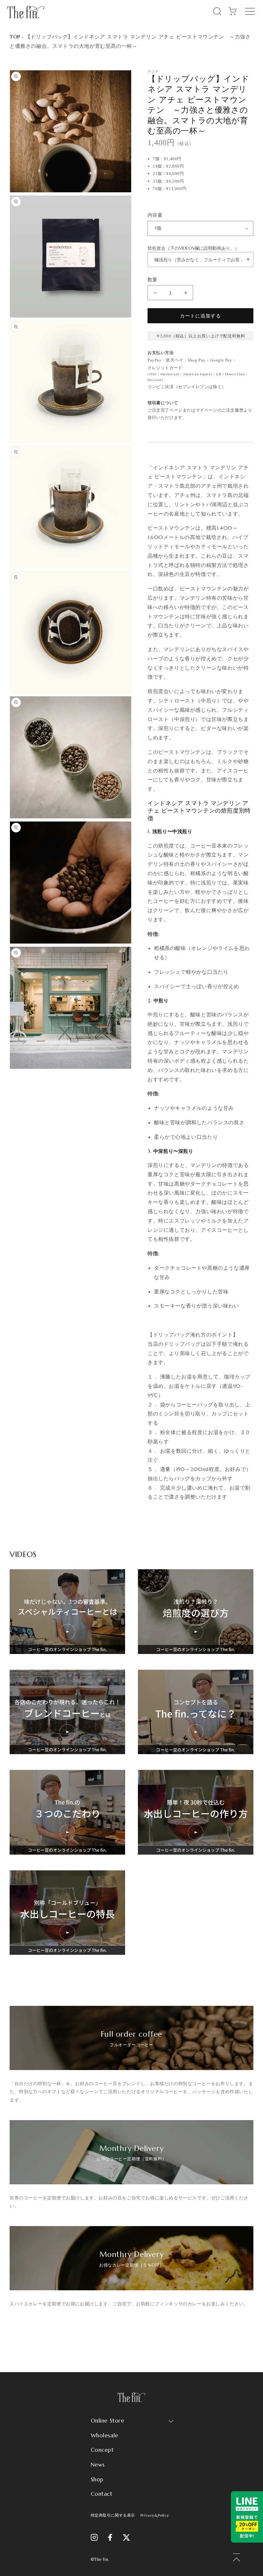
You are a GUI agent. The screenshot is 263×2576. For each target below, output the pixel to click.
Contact (102, 2494)
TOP (15, 37)
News (98, 2465)
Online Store (108, 2421)
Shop (97, 2479)
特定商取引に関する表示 (113, 2515)
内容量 (155, 215)
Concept (102, 2450)
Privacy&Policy (155, 2515)
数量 (153, 279)
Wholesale (105, 2435)
